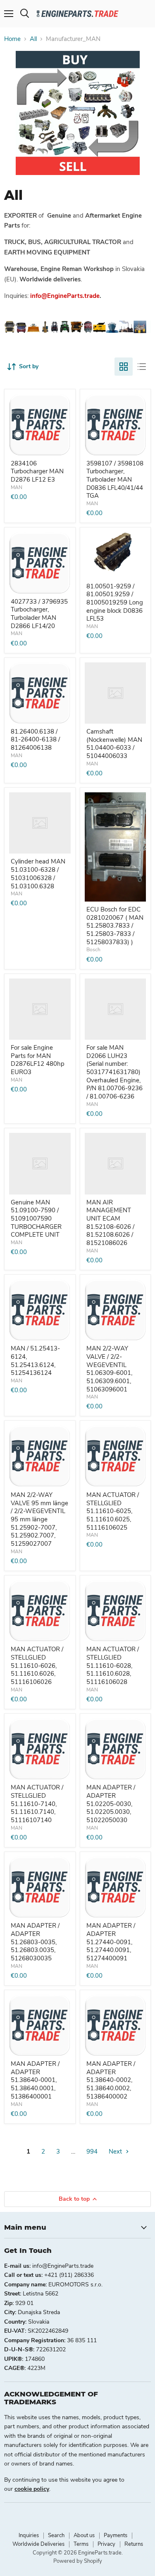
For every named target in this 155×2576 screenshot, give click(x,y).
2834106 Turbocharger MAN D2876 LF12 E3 (37, 471)
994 (92, 2151)
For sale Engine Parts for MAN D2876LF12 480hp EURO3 (38, 1060)
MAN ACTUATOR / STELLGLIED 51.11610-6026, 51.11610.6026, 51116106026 (37, 1666)
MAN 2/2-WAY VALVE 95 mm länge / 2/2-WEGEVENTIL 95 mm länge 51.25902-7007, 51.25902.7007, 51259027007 (39, 1519)
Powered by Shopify (78, 2561)
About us (84, 2535)
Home (12, 39)
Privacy (106, 2544)
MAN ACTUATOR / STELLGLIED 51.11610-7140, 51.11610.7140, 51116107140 (37, 1804)
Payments (116, 2535)
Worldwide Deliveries (38, 2544)
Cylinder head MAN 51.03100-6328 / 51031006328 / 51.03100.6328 (38, 874)
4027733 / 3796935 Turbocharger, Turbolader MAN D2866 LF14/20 (39, 614)
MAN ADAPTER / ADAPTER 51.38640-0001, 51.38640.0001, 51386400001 (35, 2080)
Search (56, 2535)
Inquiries (29, 2535)
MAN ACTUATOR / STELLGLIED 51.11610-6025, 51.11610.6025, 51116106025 (113, 1511)
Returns (134, 2544)
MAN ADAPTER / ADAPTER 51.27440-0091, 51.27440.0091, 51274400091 (111, 1942)
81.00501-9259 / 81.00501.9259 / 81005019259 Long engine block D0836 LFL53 (115, 603)
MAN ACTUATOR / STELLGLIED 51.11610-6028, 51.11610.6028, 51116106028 (113, 1666)
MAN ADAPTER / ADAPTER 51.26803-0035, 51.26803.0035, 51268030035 (35, 1942)
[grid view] (124, 367)
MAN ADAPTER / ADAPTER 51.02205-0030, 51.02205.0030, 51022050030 (111, 1804)
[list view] (142, 367)
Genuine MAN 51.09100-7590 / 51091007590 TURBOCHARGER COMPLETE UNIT (36, 1219)
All (33, 39)
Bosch (93, 950)
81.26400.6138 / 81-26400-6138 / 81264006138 (35, 740)
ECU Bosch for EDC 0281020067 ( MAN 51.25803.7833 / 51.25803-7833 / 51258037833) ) (115, 926)
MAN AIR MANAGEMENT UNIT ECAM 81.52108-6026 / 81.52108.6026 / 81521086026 (110, 1223)
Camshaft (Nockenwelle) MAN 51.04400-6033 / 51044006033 (114, 744)
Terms (81, 2544)
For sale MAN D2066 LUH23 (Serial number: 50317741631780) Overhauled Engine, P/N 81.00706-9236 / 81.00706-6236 (114, 1072)
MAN (17, 487)
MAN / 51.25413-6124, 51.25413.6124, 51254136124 (35, 1361)
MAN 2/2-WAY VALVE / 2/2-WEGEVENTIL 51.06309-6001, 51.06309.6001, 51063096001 (109, 1369)
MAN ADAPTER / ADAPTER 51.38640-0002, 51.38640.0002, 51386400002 (111, 2080)
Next (116, 2151)
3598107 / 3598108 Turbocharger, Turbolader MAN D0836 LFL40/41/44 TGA (115, 480)
